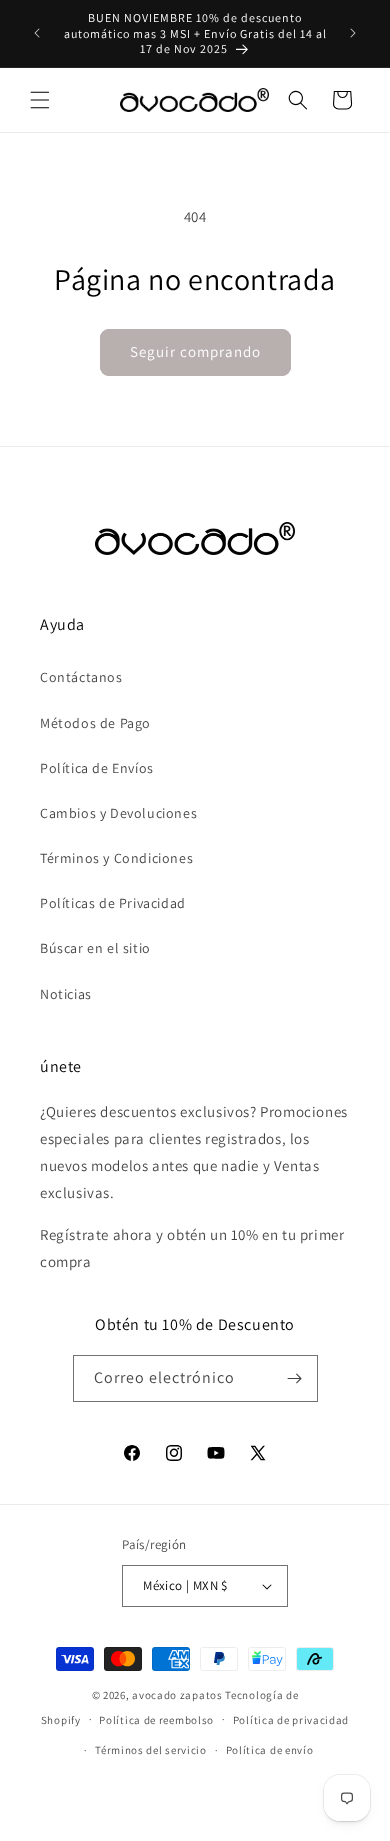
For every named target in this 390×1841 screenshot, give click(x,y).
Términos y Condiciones (116, 858)
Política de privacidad (291, 1720)
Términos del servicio (151, 1750)
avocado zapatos (177, 1695)
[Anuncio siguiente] (353, 33)
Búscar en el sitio (95, 948)
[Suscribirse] (295, 1378)
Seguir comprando (195, 351)
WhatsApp (44, 1797)
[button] (40, 100)
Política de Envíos (97, 768)
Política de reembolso (156, 1720)
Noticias (66, 994)
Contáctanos (81, 677)
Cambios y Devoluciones (118, 813)
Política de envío (270, 1750)
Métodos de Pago (95, 723)
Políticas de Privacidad (113, 903)
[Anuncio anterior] (37, 33)
